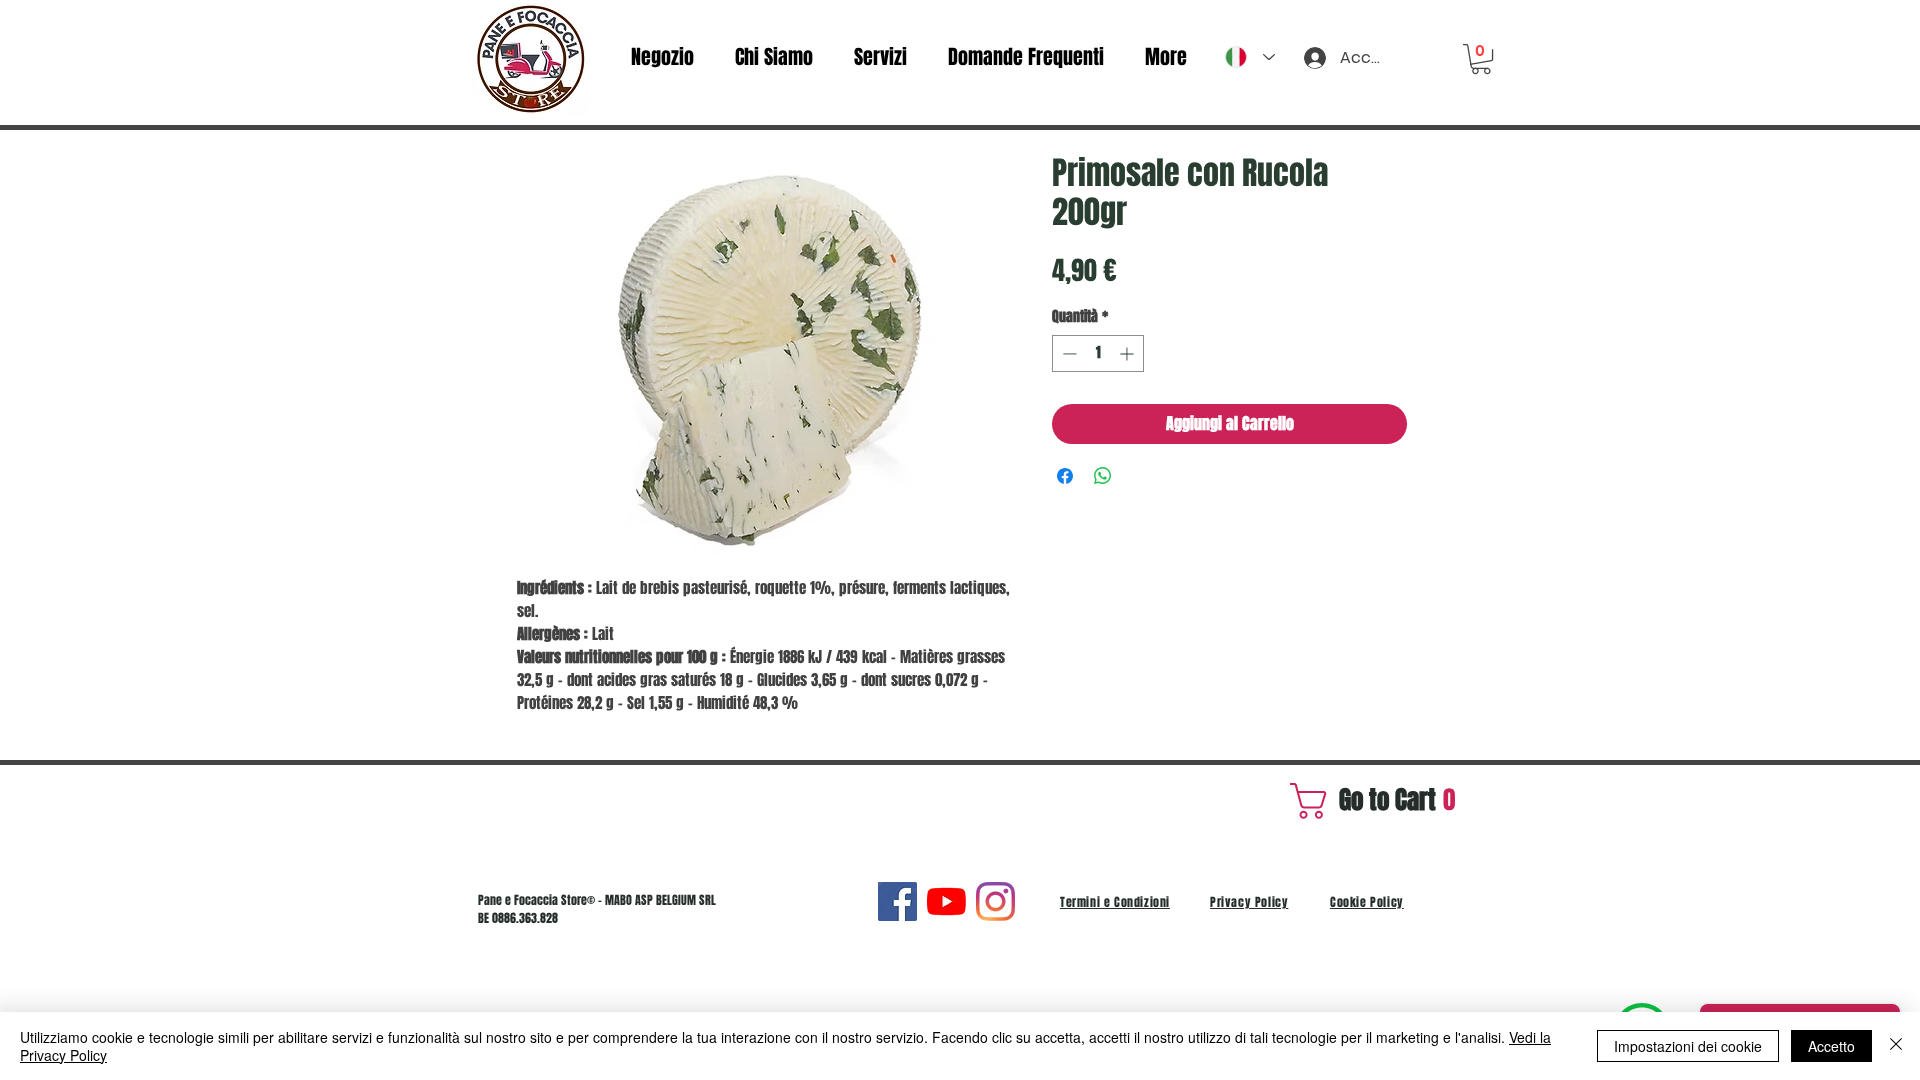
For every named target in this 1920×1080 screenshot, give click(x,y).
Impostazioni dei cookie (1688, 1046)
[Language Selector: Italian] (1250, 57)
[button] (1481, 59)
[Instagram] (995, 901)
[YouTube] (946, 901)
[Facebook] (897, 901)
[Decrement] (1067, 353)
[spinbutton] (1098, 353)
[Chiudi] (1896, 1046)
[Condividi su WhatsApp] (1103, 476)
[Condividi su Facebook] (1065, 476)
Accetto (1831, 1046)
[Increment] (1128, 353)
